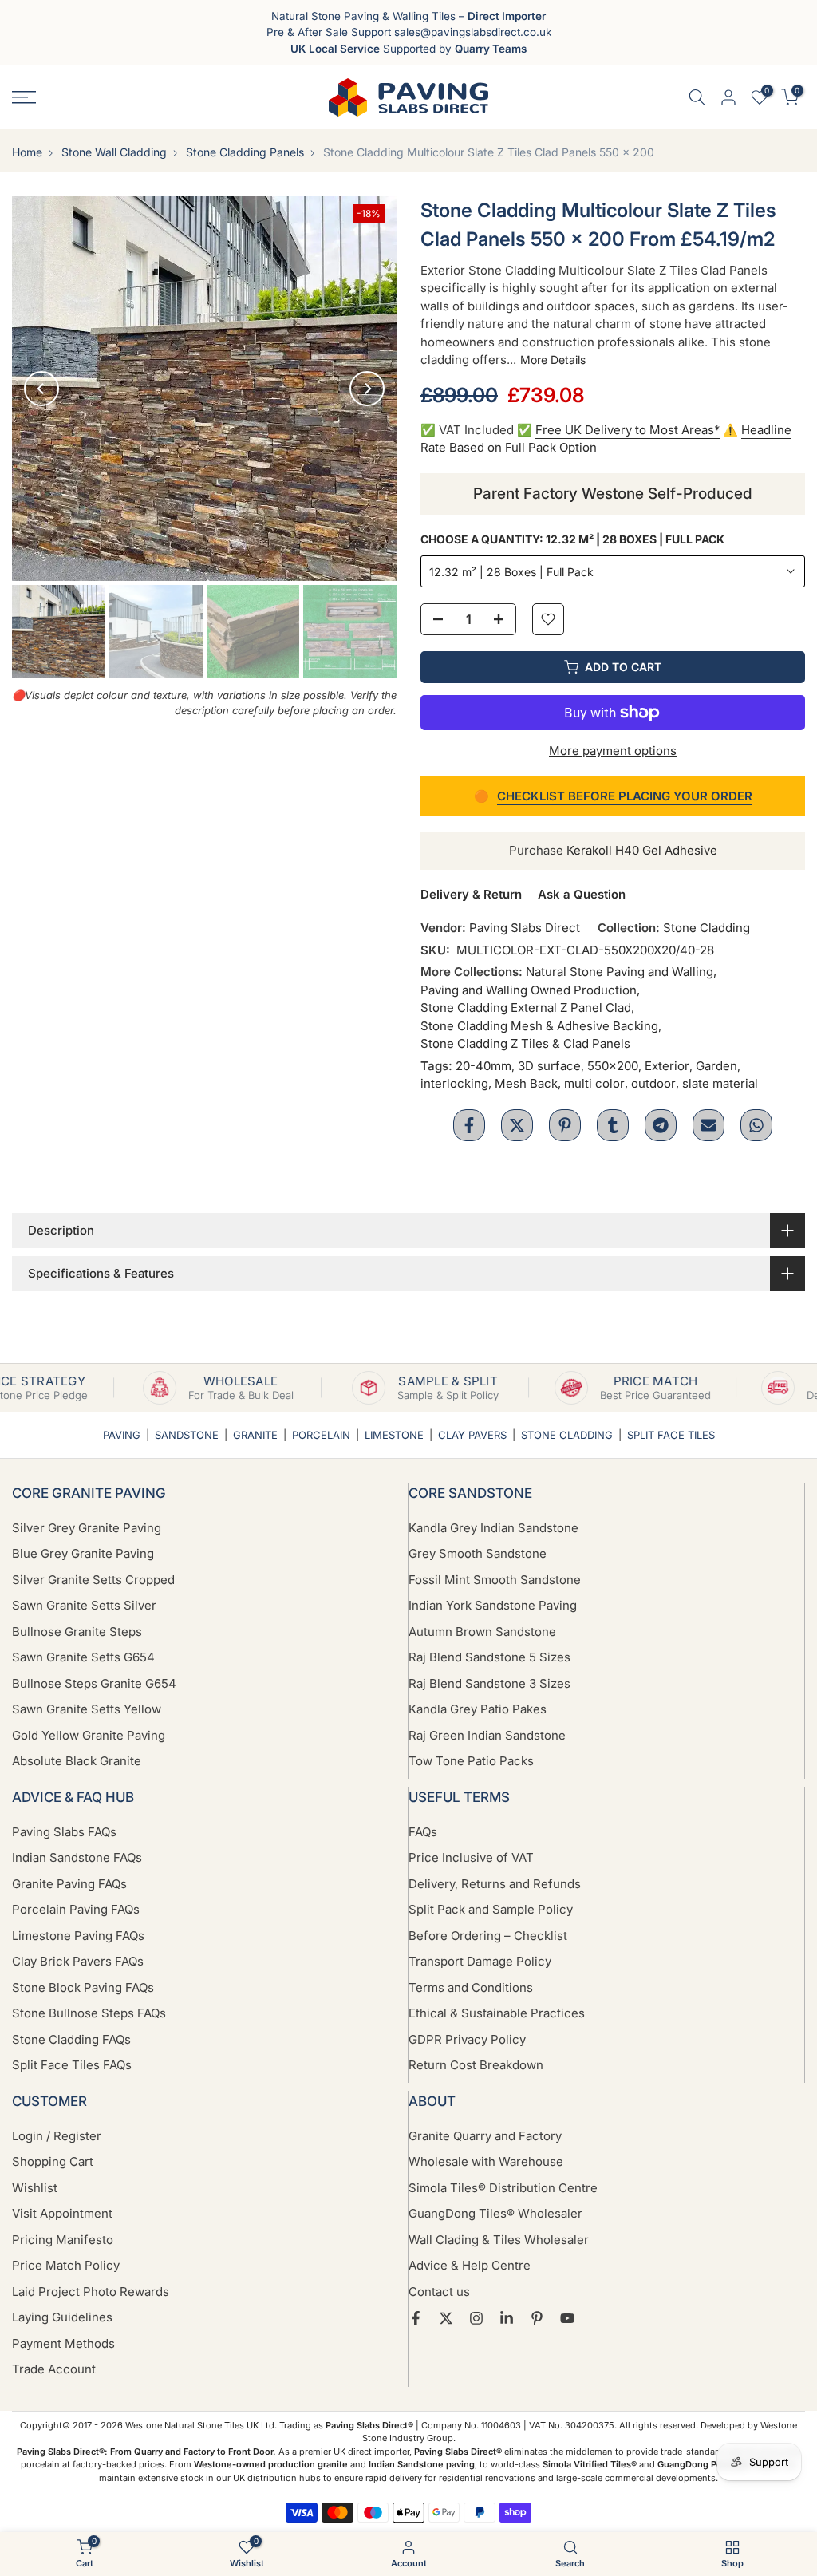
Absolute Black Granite (77, 1761)
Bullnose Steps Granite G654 (94, 1683)
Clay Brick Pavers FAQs (78, 1961)
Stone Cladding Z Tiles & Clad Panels (525, 1043)
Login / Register (57, 2136)
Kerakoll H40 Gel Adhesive (642, 850)
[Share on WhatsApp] (756, 1125)
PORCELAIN (321, 1435)
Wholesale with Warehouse (486, 2161)
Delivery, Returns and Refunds (495, 1884)
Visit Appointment (62, 2213)
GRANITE (255, 1435)
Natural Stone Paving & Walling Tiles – (408, 16)
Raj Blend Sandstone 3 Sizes (489, 1683)
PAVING (122, 1435)
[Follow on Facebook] (416, 2318)
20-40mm (483, 1066)
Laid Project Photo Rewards (91, 2292)
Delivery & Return (471, 894)
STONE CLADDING (567, 1435)
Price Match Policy (66, 2265)
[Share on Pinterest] (565, 1125)
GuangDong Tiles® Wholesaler (495, 2213)
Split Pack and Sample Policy (491, 1909)
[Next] (367, 389)
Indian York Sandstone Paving (493, 1605)
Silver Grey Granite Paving (87, 1528)
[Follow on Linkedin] (507, 2318)
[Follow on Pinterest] (537, 2318)
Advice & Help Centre (470, 2265)
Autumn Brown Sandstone (482, 1632)
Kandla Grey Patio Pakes (478, 1709)
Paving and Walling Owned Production (529, 990)
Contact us (439, 2292)
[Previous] (41, 389)
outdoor (653, 1083)
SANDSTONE (187, 1435)
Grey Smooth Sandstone (478, 1553)
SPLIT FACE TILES (671, 1435)
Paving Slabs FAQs (64, 1832)
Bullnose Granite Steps (77, 1632)
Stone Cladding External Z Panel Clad (526, 1007)
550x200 (613, 1066)
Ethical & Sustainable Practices (497, 2013)
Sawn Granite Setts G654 (83, 1657)
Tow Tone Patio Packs (471, 1761)
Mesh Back (526, 1083)
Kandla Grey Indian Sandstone (493, 1528)
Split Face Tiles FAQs (72, 2065)
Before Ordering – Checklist (488, 1936)
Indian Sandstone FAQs (77, 1857)
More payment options (613, 751)
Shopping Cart (53, 2161)
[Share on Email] (708, 1125)
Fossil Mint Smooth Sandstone (495, 1580)
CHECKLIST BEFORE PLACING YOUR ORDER (625, 796)
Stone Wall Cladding (114, 152)
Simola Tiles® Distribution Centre (503, 2188)
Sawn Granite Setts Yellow (87, 1709)
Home (27, 152)
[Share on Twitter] (517, 1125)
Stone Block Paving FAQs (83, 1987)
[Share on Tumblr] (613, 1125)
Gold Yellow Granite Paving (89, 1735)
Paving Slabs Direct (525, 928)
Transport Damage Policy (480, 1961)
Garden (716, 1066)
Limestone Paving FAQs (78, 1936)
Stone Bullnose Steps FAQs (89, 2013)
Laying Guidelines (62, 2317)
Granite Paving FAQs (69, 1884)
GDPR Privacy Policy (467, 2039)
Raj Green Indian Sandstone (487, 1735)
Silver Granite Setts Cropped (93, 1580)
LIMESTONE (394, 1435)
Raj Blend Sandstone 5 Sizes (489, 1657)
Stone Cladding (706, 928)
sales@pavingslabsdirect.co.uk (473, 32)
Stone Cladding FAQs (71, 2039)
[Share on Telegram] (661, 1125)
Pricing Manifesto (63, 2240)
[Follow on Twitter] (446, 2318)
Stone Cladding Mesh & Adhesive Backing (539, 1026)
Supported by (408, 49)
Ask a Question (582, 894)
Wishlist (35, 2188)
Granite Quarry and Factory (485, 2136)
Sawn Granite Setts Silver (84, 1605)
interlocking (454, 1083)
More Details (553, 360)
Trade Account (54, 2369)
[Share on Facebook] (469, 1125)
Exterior (667, 1066)
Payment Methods (63, 2343)
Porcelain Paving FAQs (76, 1909)
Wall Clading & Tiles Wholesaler (499, 2240)
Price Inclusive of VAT (471, 1857)
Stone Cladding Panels (245, 152)
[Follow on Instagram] (476, 2318)
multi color (594, 1083)
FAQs (423, 1832)
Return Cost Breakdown (476, 2065)
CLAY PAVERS (472, 1435)
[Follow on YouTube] (567, 2318)
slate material (720, 1083)
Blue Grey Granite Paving (83, 1553)
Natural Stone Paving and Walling (620, 972)
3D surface (549, 1066)
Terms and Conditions (471, 1987)
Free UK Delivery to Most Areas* (628, 430)
